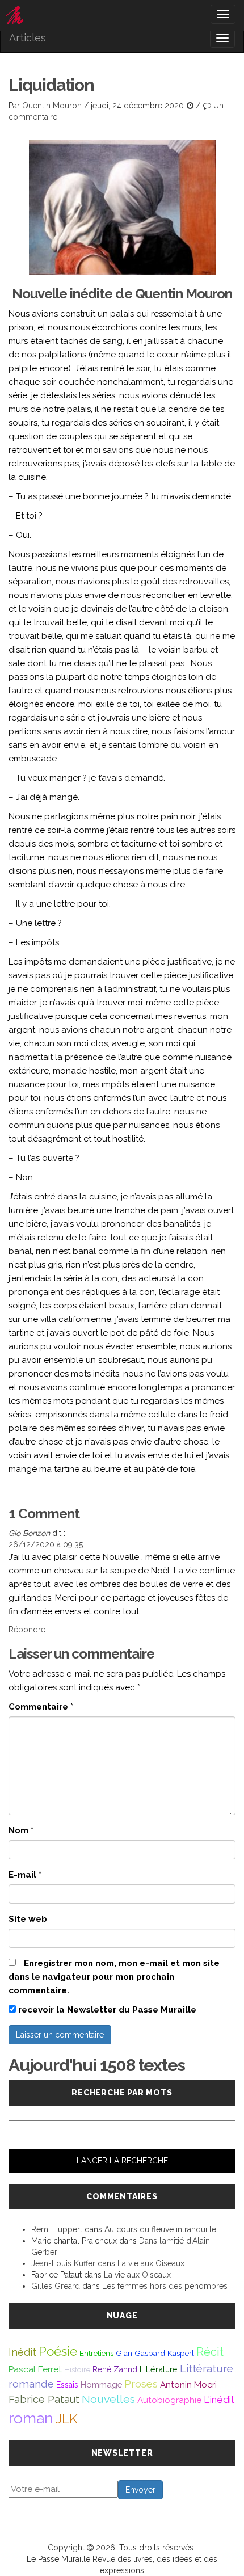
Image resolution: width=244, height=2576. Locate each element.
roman (31, 2418)
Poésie (58, 2351)
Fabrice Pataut (44, 2399)
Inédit (22, 2352)
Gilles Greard (56, 2286)
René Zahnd (115, 2369)
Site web (28, 1919)
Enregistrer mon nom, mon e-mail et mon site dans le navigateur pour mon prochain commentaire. (114, 1977)
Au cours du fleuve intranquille (160, 2229)
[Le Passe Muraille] (122, 15)
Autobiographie (169, 2400)
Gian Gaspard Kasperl (155, 2353)
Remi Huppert (57, 2229)
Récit (210, 2352)
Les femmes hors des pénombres (165, 2286)
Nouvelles (108, 2399)
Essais (67, 2385)
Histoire (77, 2369)
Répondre (27, 1630)
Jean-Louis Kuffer (63, 2263)
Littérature (159, 2369)
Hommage (101, 2385)
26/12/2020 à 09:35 (46, 1544)
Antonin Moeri (188, 2385)
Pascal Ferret (35, 2369)
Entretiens (96, 2353)
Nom (21, 1830)
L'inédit (219, 2400)
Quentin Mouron (52, 106)
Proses (141, 2384)
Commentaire (41, 1707)
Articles (28, 38)
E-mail (25, 1875)
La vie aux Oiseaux (151, 2263)
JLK (67, 2419)
